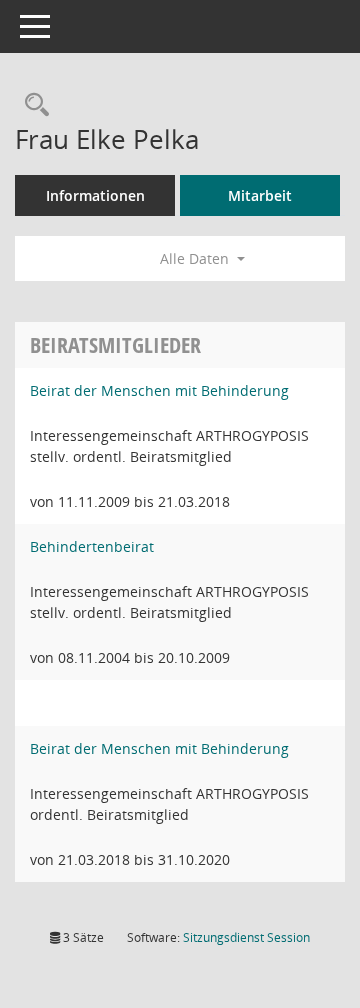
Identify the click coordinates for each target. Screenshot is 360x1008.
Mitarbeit (260, 195)
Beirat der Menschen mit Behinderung (159, 390)
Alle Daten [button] (196, 258)
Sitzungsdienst (246, 937)
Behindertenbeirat (92, 546)
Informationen (95, 195)
